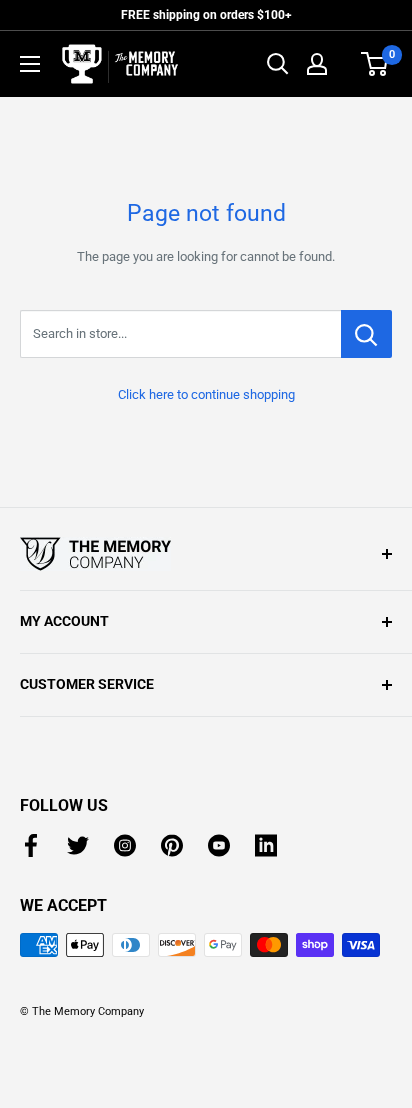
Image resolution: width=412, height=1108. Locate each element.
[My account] (317, 64)
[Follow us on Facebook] (31, 845)
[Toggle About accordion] (206, 554)
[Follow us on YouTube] (219, 845)
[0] (375, 64)
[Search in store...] (366, 334)
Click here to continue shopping (206, 394)
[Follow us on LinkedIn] (266, 845)
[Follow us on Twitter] (78, 845)
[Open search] (278, 64)
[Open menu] (30, 64)
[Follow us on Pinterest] (172, 845)
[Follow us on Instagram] (125, 845)
